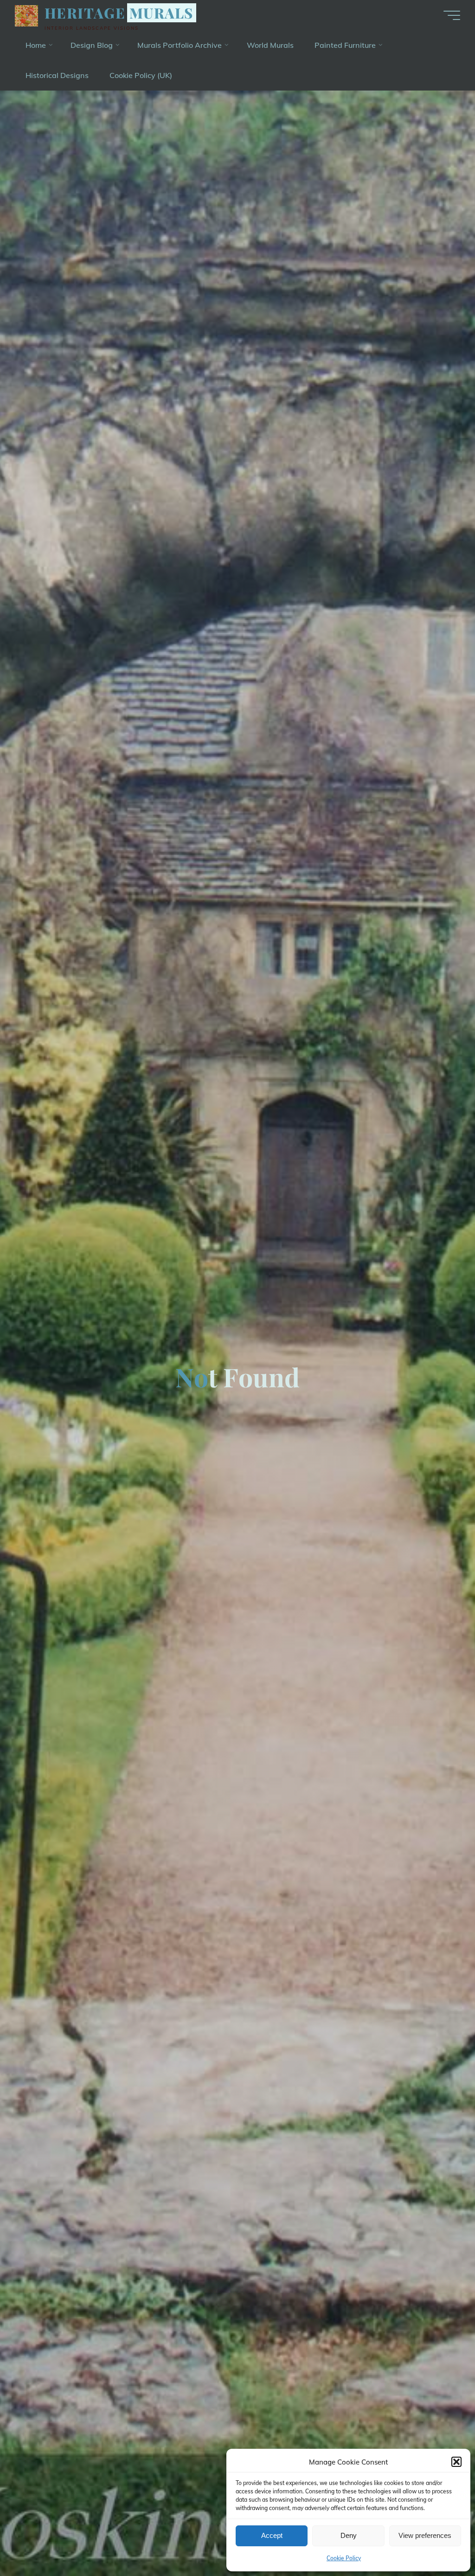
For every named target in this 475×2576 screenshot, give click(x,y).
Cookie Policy (344, 2558)
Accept (272, 2535)
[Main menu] (452, 15)
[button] (456, 2462)
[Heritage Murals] (26, 15)
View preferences (425, 2535)
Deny (349, 2535)
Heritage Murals (119, 13)
